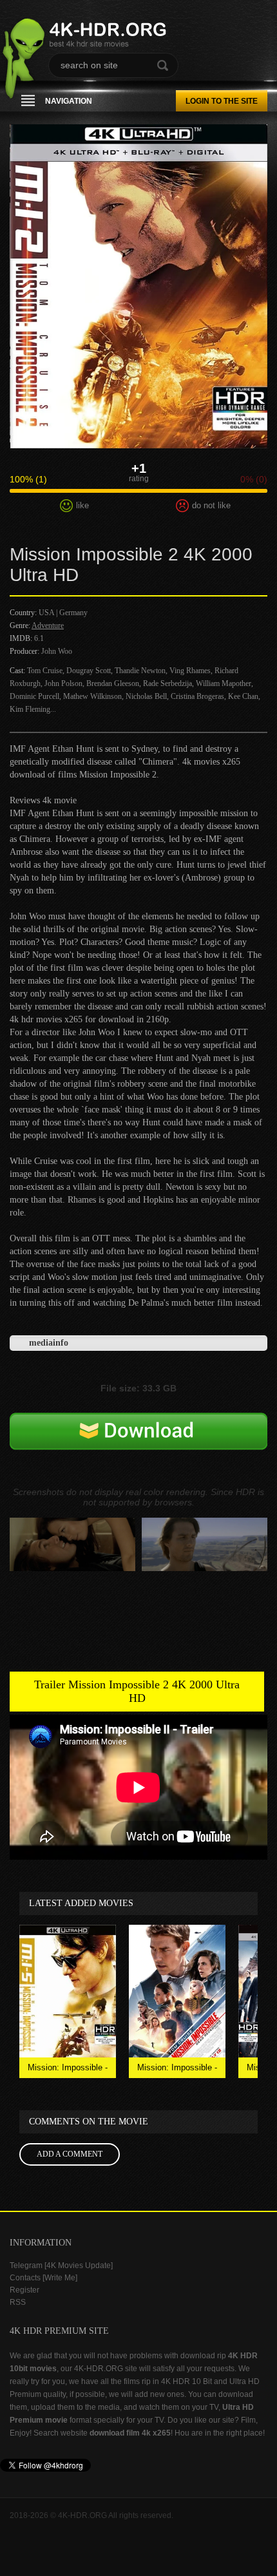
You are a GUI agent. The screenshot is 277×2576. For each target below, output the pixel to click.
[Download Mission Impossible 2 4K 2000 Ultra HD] (138, 1450)
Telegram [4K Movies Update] (61, 2266)
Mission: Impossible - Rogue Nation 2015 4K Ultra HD (68, 2070)
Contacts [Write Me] (43, 2278)
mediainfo (49, 1343)
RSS (18, 2302)
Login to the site (222, 101)
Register (24, 2290)
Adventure (48, 625)
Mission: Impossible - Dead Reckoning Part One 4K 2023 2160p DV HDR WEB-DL (177, 2070)
